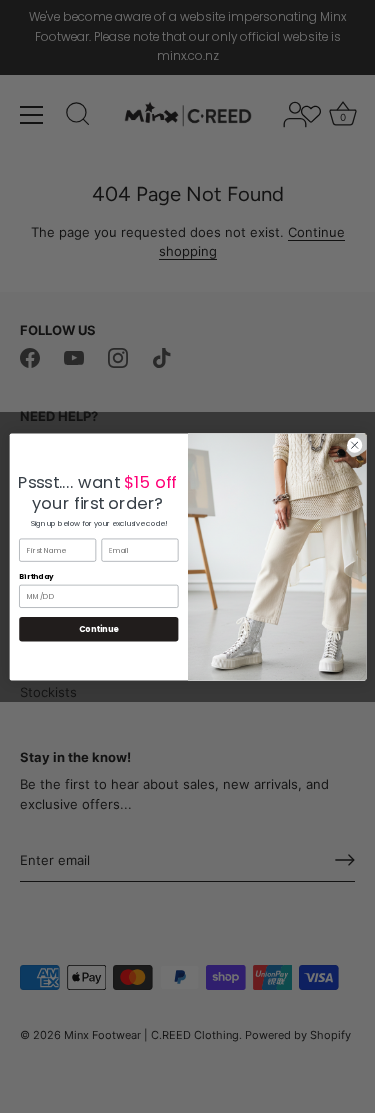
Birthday (36, 576)
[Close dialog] (354, 445)
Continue (98, 628)
